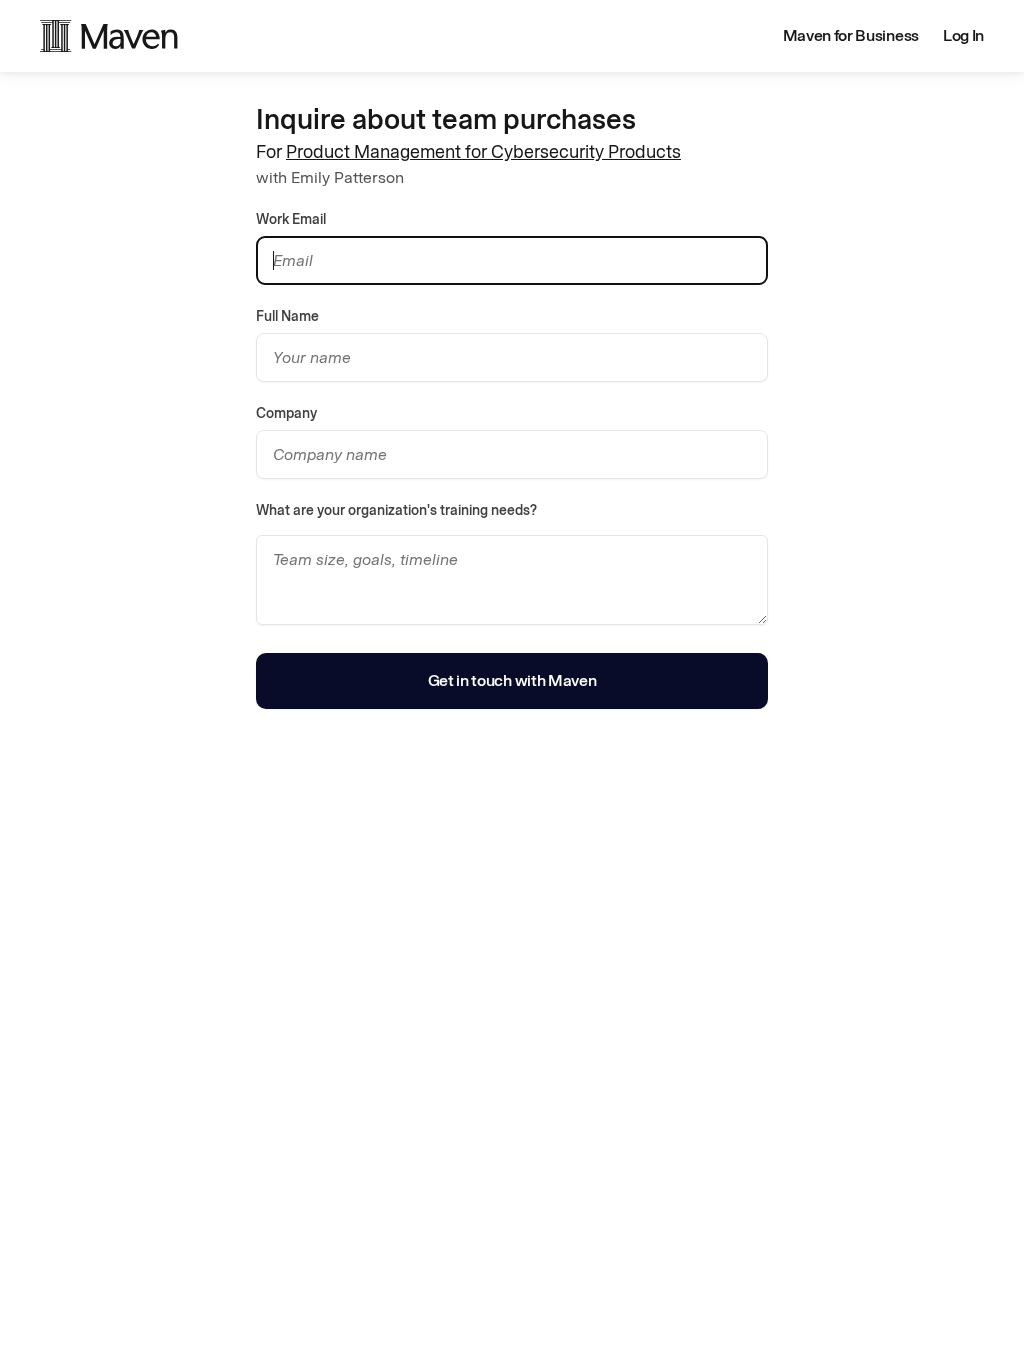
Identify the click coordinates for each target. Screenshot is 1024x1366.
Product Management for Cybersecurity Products (483, 152)
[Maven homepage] (109, 36)
